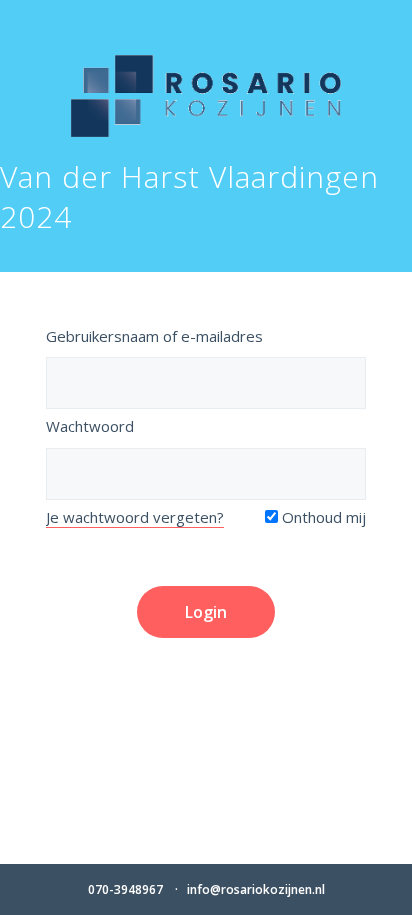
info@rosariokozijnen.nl (256, 889)
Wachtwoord (90, 426)
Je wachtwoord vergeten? (135, 517)
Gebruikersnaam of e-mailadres (154, 336)
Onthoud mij (322, 517)
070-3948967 (125, 889)
